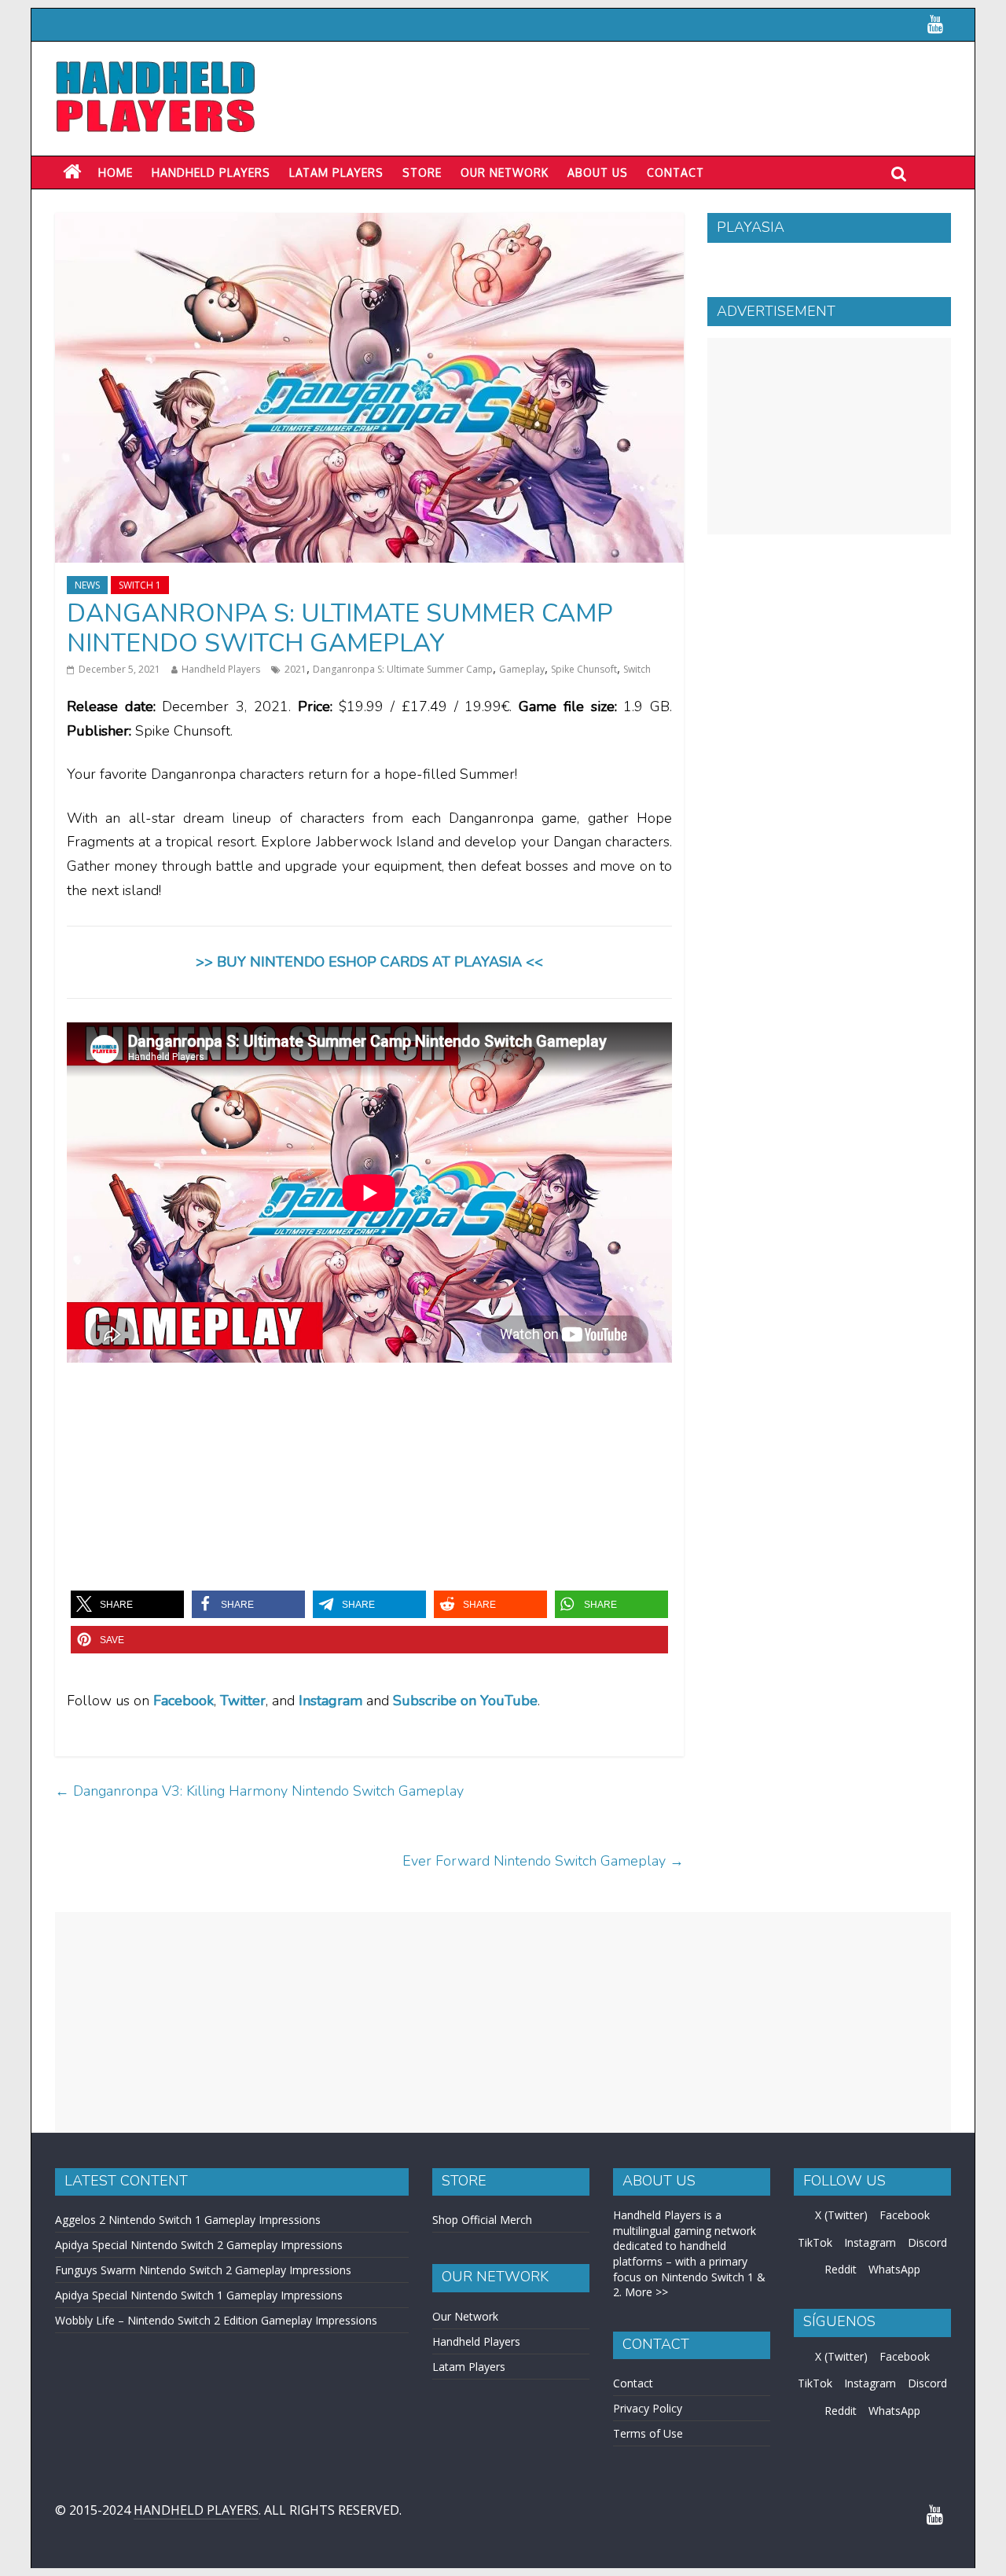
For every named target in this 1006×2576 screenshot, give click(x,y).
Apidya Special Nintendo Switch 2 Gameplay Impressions (199, 2245)
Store (422, 172)
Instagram (870, 2242)
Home (116, 172)
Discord (927, 2242)
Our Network (505, 172)
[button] (127, 1604)
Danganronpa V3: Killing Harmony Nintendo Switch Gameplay (259, 1791)
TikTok (815, 2242)
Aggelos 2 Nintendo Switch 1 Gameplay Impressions (188, 2220)
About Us (598, 172)
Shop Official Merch (482, 2220)
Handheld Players (211, 172)
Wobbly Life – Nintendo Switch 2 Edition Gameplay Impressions (216, 2320)
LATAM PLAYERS (336, 172)
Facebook (184, 1701)
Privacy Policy (648, 2408)
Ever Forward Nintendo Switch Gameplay (543, 1861)
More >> (646, 2292)
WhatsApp (894, 2269)
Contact (676, 172)
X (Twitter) (841, 2215)
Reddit (841, 2269)
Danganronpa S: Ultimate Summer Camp (403, 669)
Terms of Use (648, 2433)
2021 (296, 669)
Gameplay (522, 669)
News (87, 585)
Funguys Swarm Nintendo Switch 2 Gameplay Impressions (203, 2270)
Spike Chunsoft (584, 669)
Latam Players (469, 2367)
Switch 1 (140, 585)
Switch (637, 669)
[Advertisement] (829, 436)
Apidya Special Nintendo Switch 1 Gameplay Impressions (199, 2295)
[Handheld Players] (72, 172)
